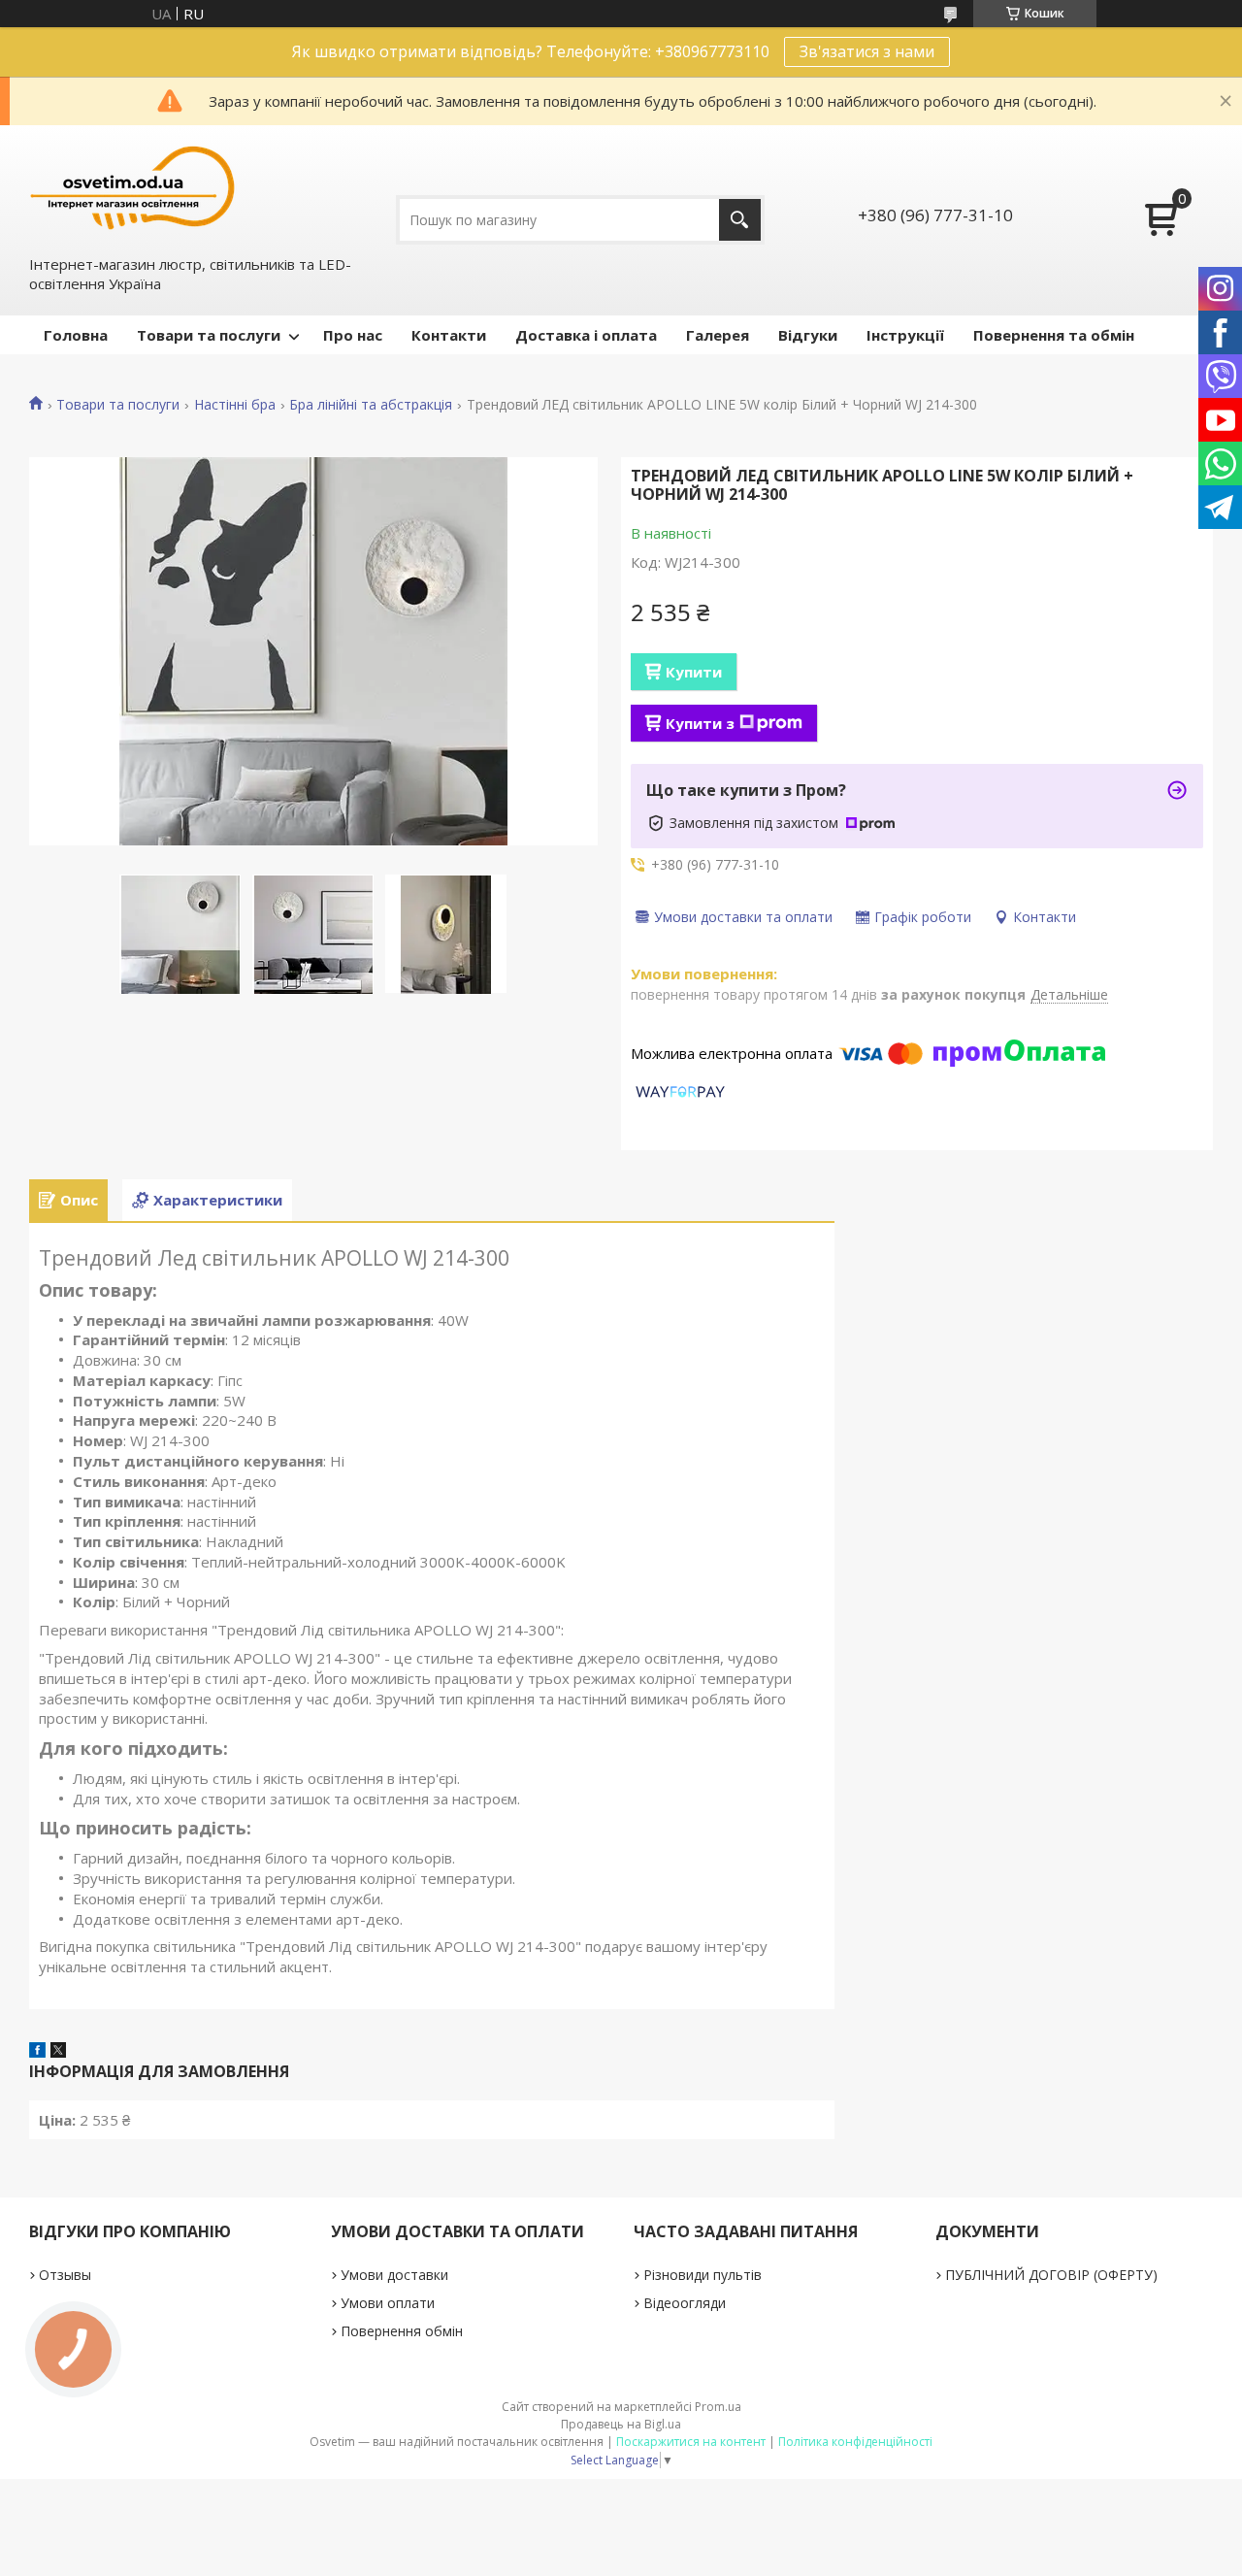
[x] (58, 2052)
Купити (694, 672)
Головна (76, 335)
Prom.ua (718, 2407)
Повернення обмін (402, 2331)
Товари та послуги (209, 335)
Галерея (718, 335)
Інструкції (905, 335)
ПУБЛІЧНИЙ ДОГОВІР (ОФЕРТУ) (1051, 2275)
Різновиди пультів (703, 2275)
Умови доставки (394, 2275)
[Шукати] (740, 220)
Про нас (353, 335)
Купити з (700, 723)
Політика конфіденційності (855, 2442)
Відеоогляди (685, 2303)
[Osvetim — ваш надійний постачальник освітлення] (133, 188)
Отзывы (65, 2275)
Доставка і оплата (586, 335)
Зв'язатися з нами (867, 51)
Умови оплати (388, 2303)
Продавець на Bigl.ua (621, 2424)
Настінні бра (235, 405)
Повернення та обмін (1054, 335)
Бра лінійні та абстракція (371, 405)
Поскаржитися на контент (691, 2442)
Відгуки (808, 335)
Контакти (449, 335)
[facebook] (37, 2052)
